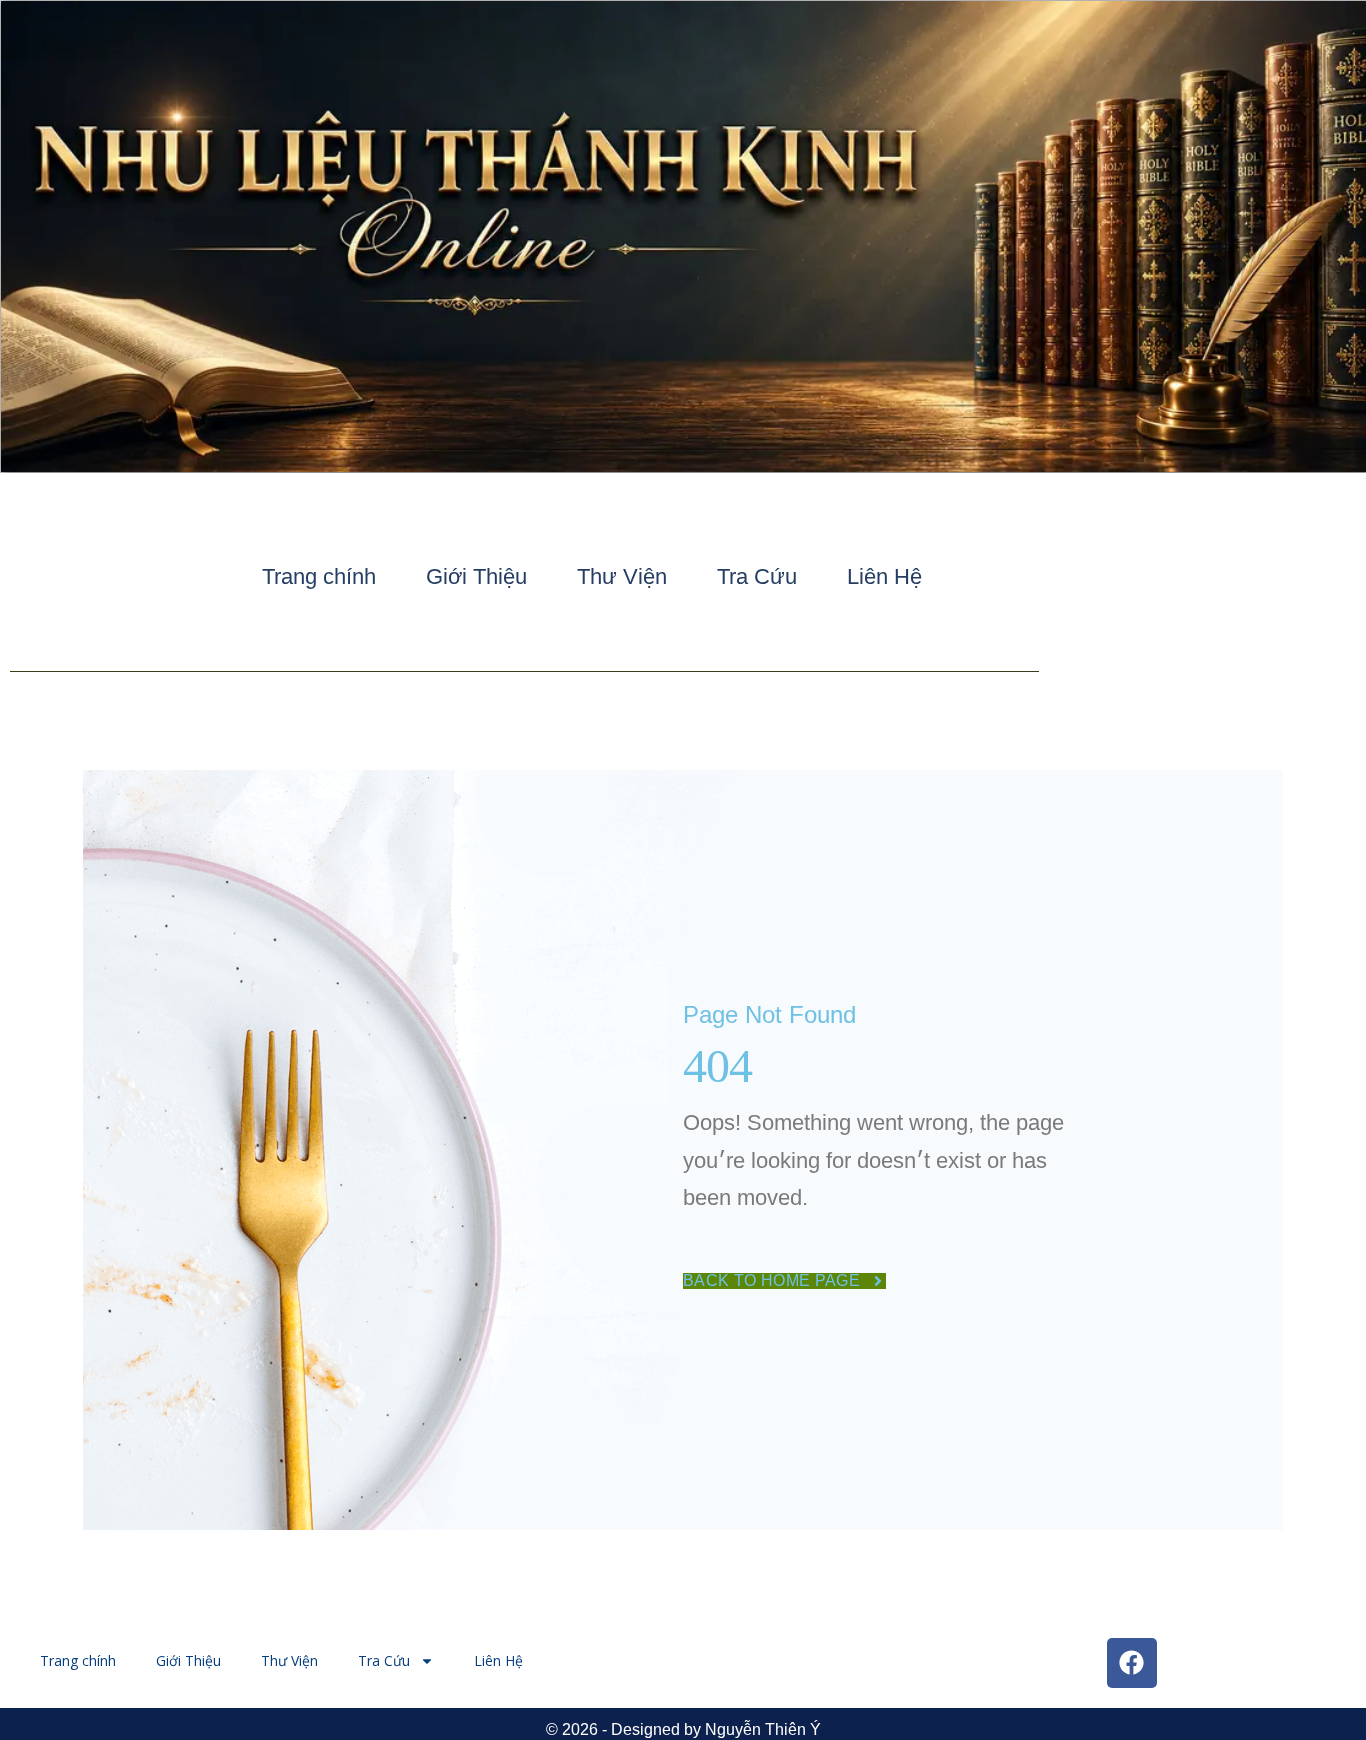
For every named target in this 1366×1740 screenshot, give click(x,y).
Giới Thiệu (476, 576)
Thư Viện (622, 576)
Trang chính (319, 576)
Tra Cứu (757, 576)
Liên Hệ (884, 576)
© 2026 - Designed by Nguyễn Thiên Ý (683, 1729)
